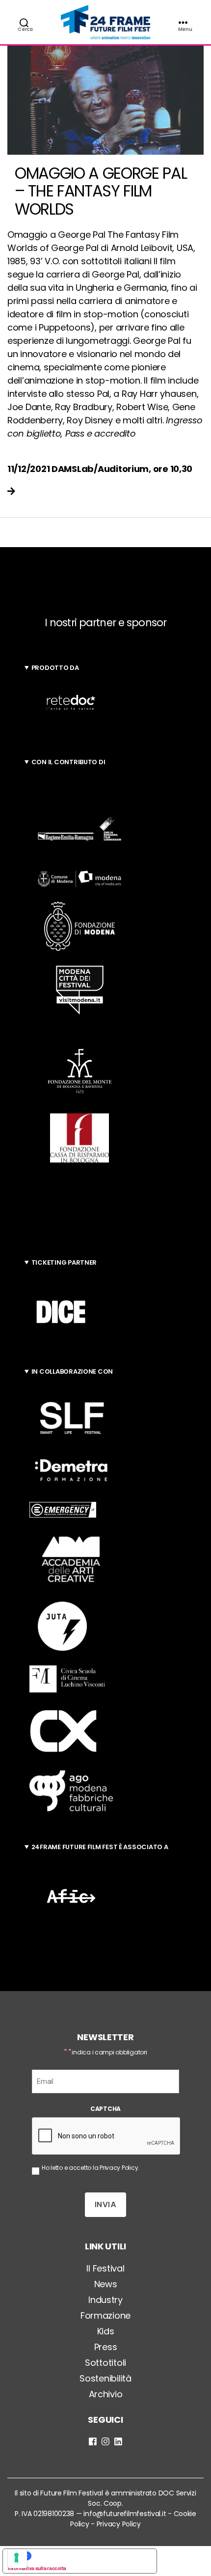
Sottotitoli (105, 2363)
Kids (106, 2331)
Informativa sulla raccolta (37, 2568)
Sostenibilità (105, 2378)
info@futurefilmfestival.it (125, 2514)
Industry (105, 2300)
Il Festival (105, 2268)
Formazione (105, 2315)
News (106, 2284)
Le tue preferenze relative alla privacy (90, 2556)
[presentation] (106, 2136)
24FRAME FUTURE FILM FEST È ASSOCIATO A (100, 1847)
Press (106, 2347)
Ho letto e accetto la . (91, 2168)
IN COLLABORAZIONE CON (72, 1371)
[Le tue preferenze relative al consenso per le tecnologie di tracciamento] (17, 2559)
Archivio (106, 2394)
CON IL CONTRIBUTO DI (68, 762)
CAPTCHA (105, 2109)
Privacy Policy (119, 2168)
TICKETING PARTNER (64, 1262)
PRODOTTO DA (55, 668)
